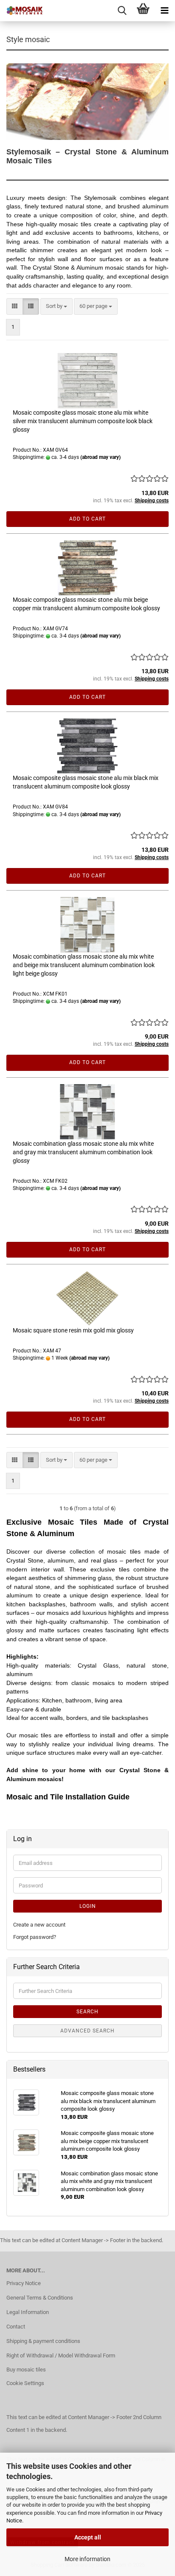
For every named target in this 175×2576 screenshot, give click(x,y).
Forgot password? (35, 1937)
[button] (15, 306)
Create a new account (39, 1925)
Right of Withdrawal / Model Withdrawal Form (61, 2355)
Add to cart (87, 519)
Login (88, 1906)
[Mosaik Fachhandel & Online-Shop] (21, 11)
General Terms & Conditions (40, 2298)
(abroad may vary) (100, 457)
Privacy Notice (24, 2283)
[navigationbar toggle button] (164, 11)
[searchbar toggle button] (122, 11)
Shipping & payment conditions (43, 2341)
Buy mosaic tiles (26, 2370)
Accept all (88, 2537)
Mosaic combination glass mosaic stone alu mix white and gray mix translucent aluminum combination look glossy (83, 1152)
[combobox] (56, 306)
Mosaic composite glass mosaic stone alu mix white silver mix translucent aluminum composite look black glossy (83, 421)
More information (87, 2559)
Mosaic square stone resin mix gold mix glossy (73, 1330)
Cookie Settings (25, 2383)
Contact (16, 2327)
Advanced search (87, 2031)
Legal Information (28, 2312)
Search (87, 2012)
